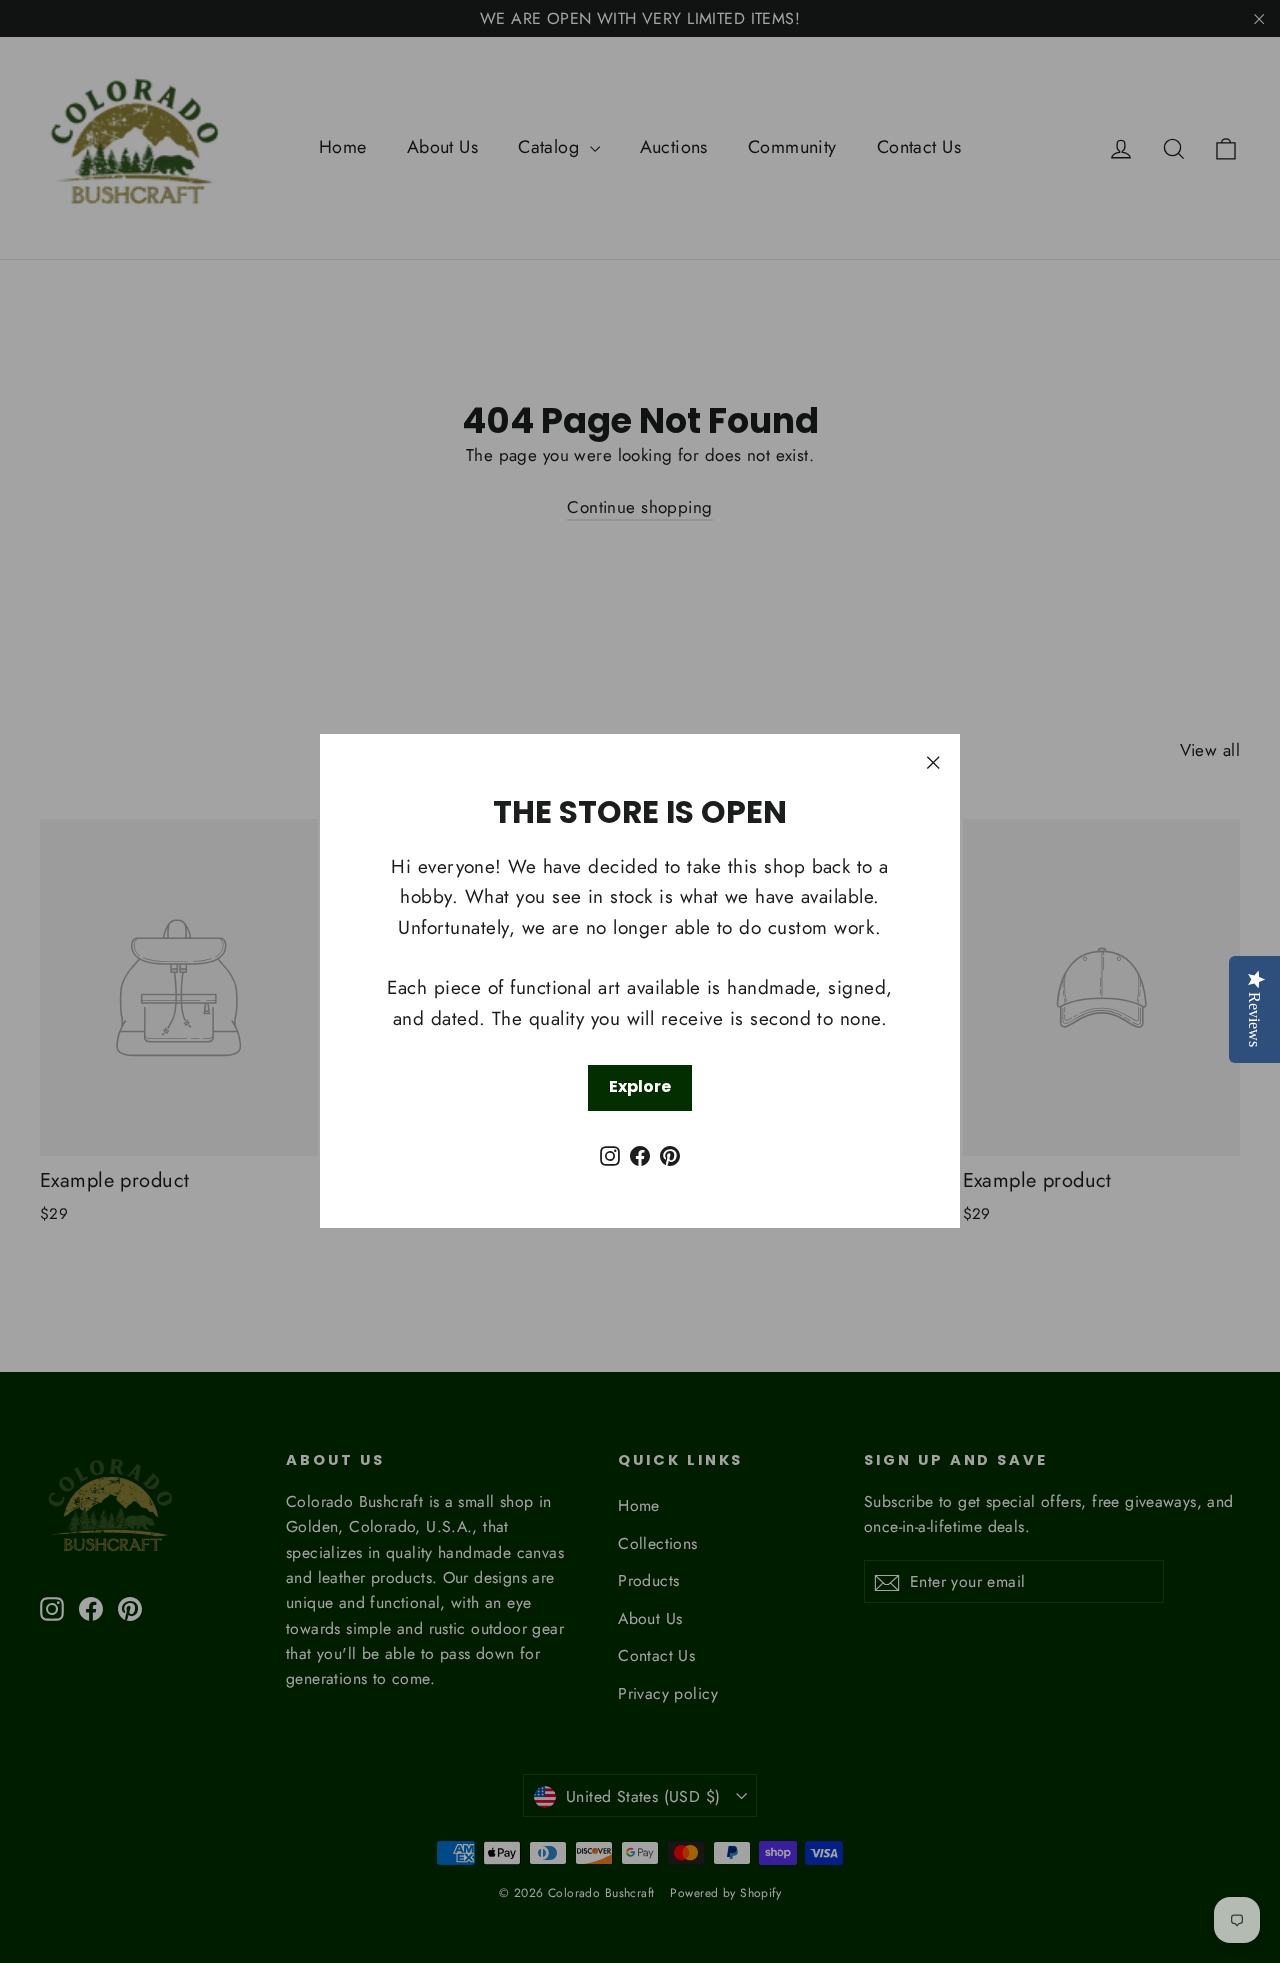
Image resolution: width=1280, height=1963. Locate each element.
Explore (640, 1087)
